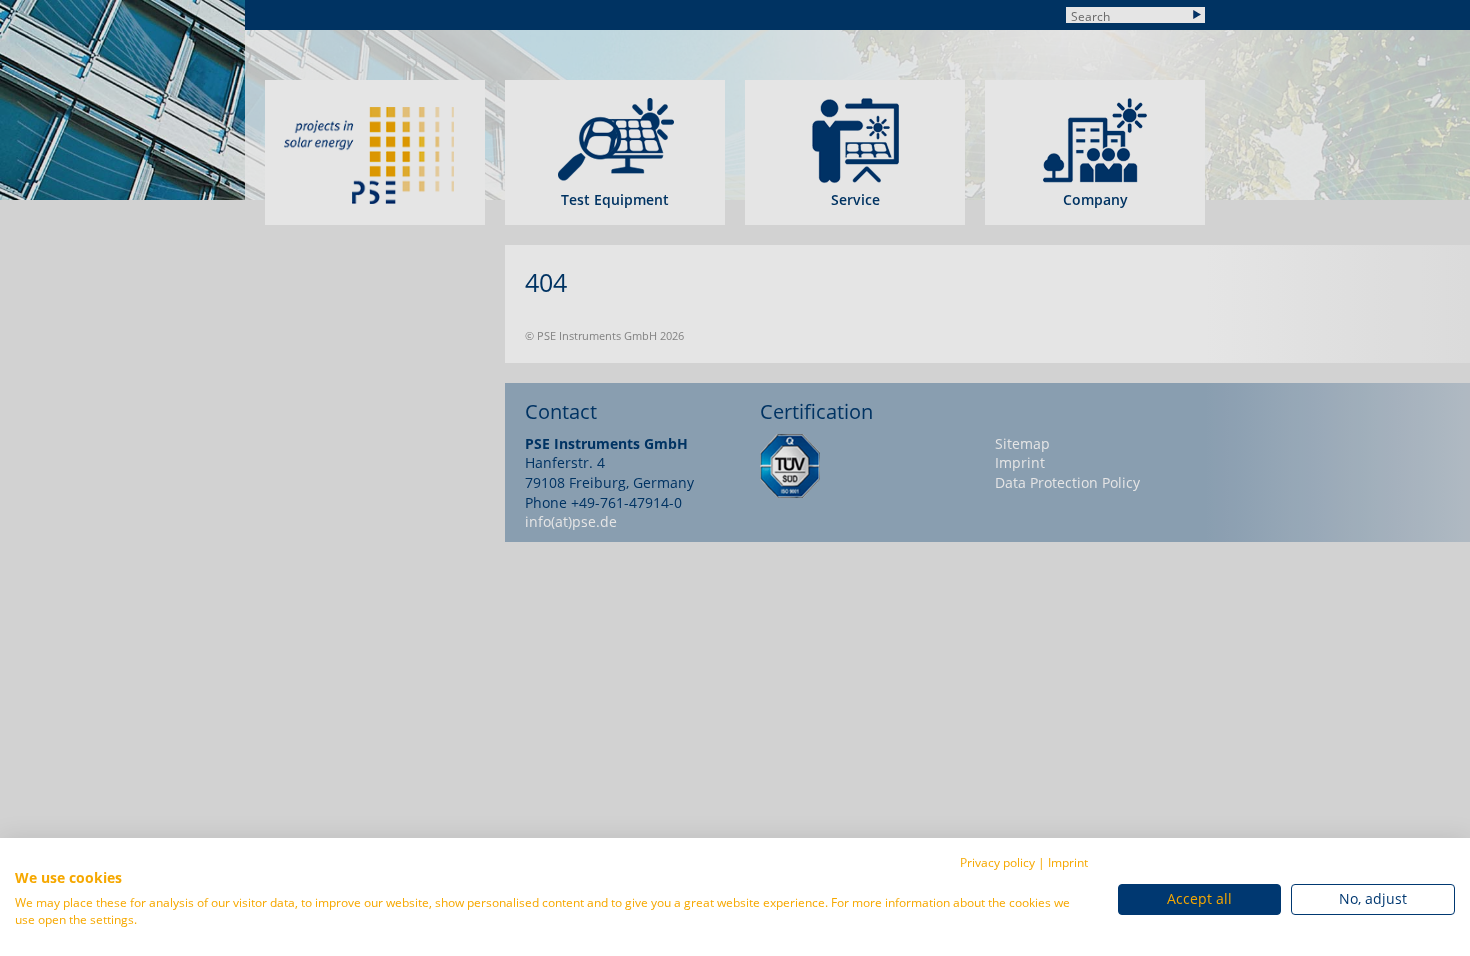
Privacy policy (997, 862)
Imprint (1068, 862)
